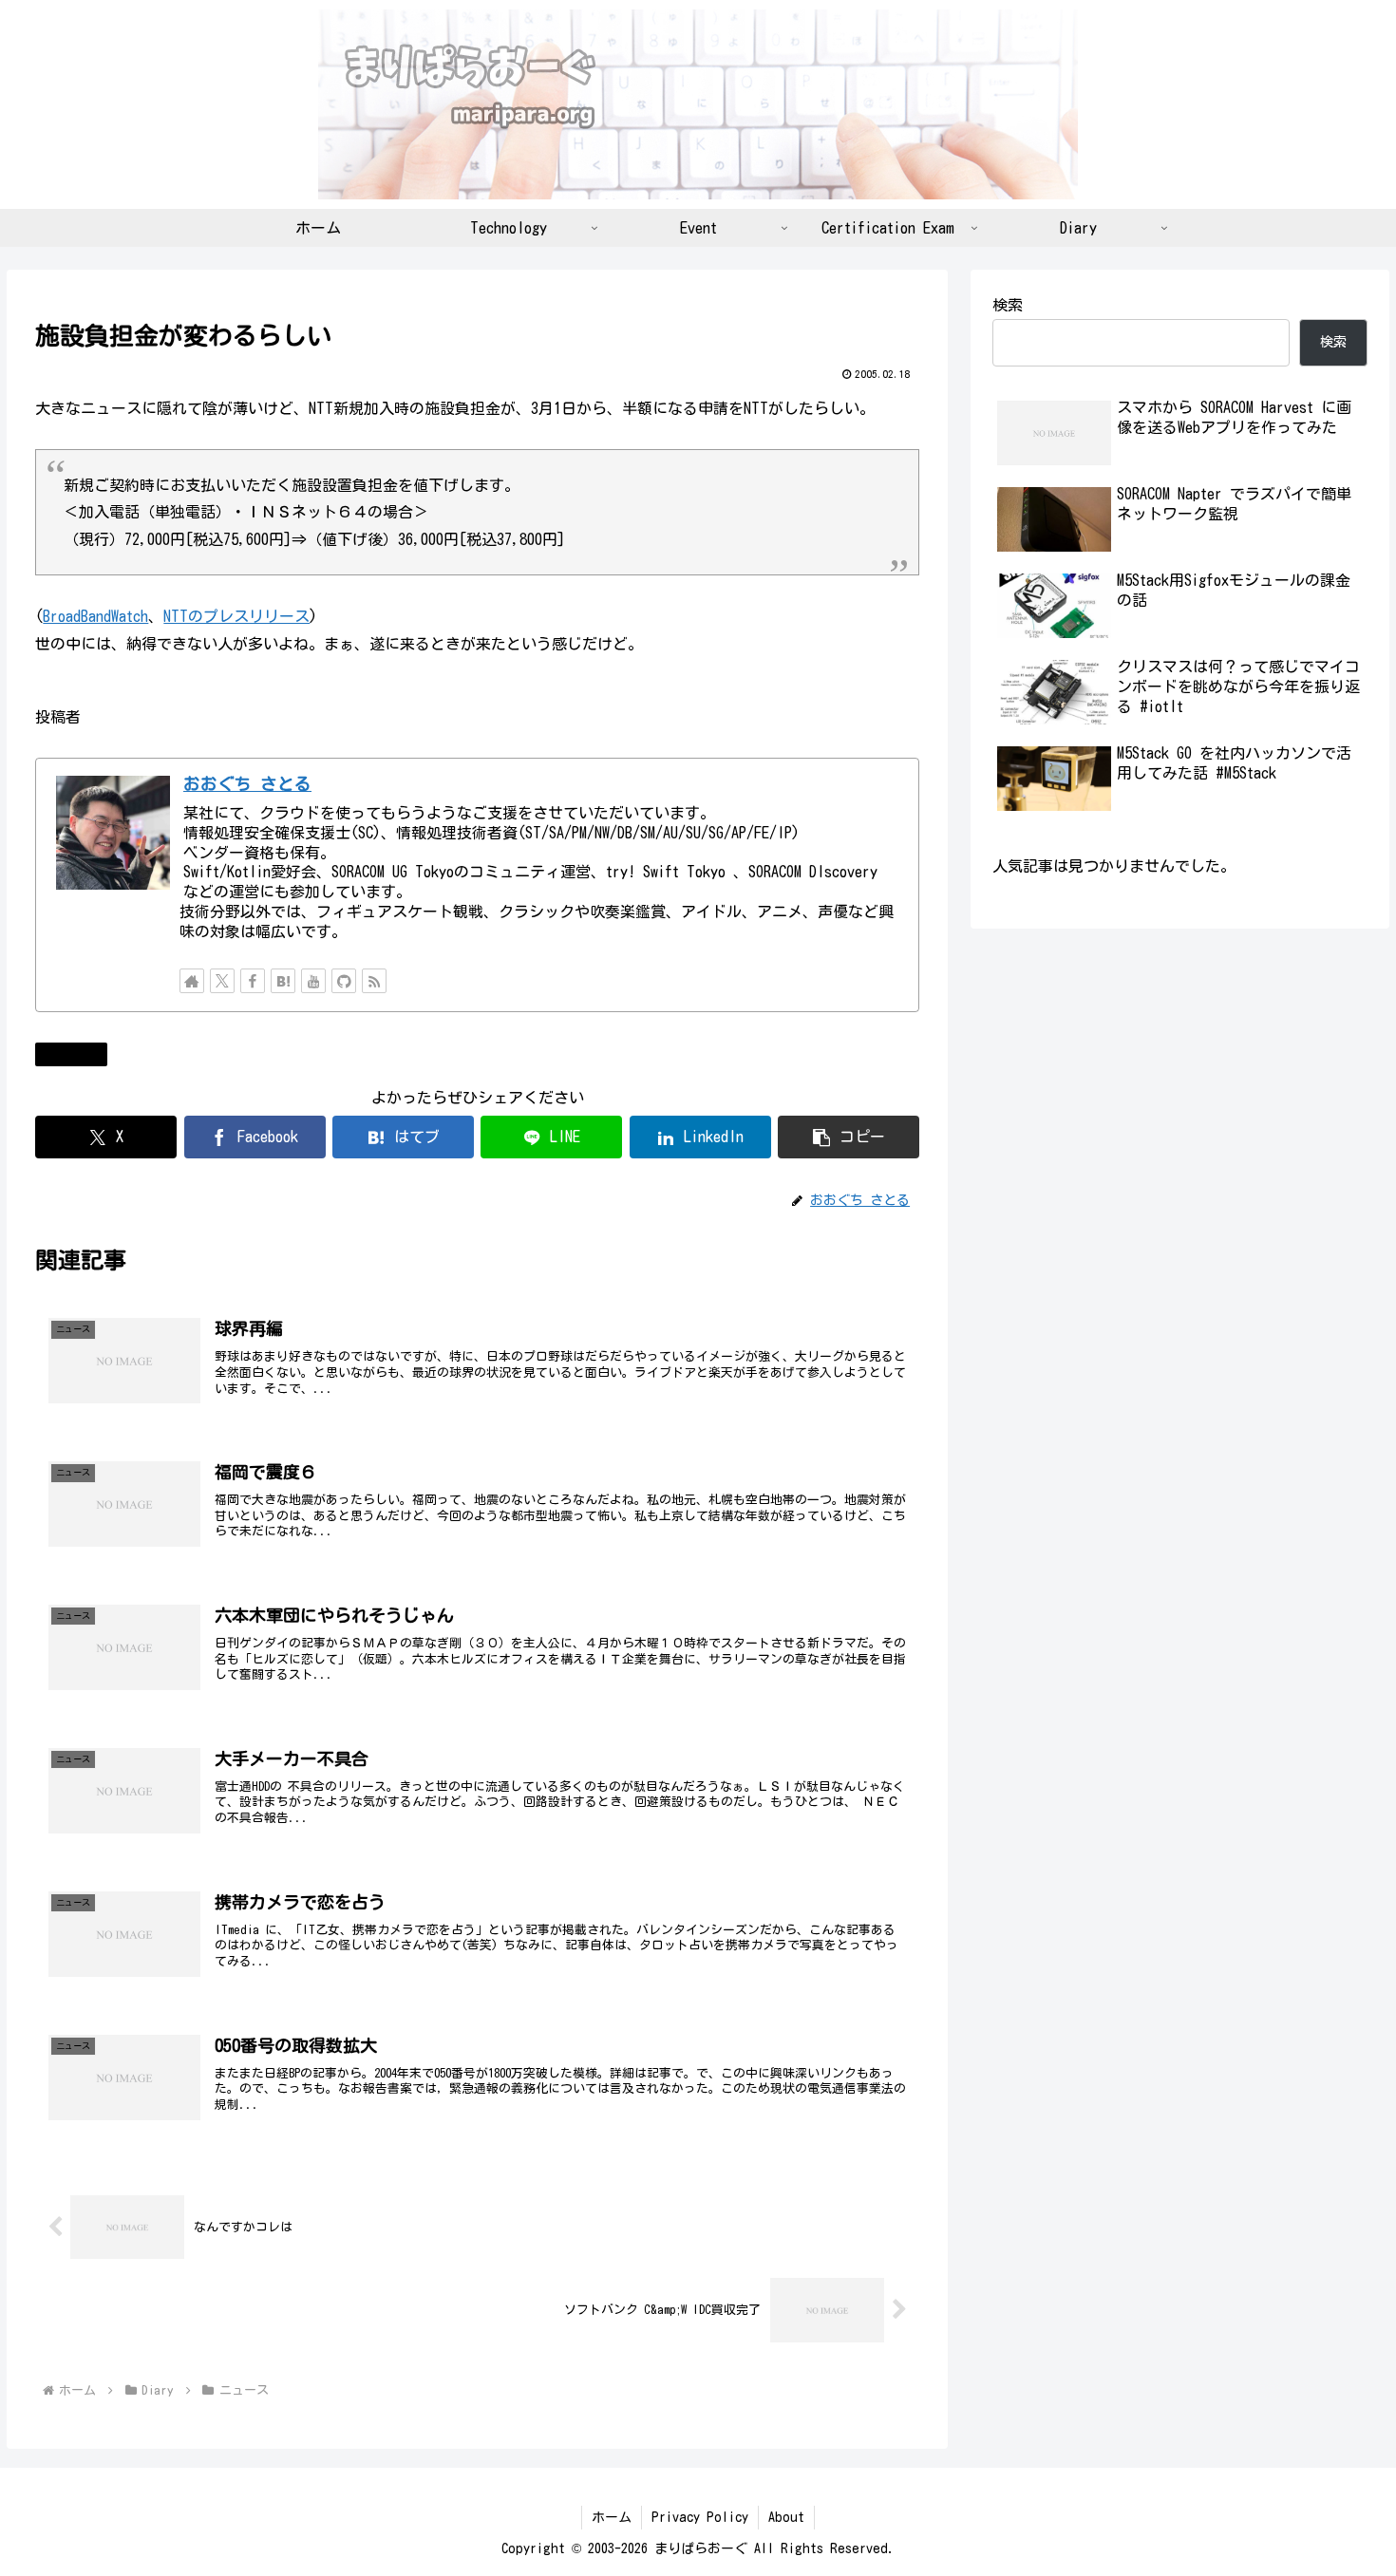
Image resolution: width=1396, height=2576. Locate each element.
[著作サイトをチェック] (192, 981)
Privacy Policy (700, 2517)
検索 (1008, 305)
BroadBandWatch (95, 616)
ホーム (612, 2517)
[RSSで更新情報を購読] (374, 981)
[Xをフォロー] (222, 981)
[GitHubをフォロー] (344, 981)
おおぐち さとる (247, 784)
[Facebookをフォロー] (253, 981)
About (786, 2517)
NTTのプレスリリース (236, 616)
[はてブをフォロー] (283, 981)
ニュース (79, 1054)
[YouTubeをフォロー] (313, 981)
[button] (849, 1137)
